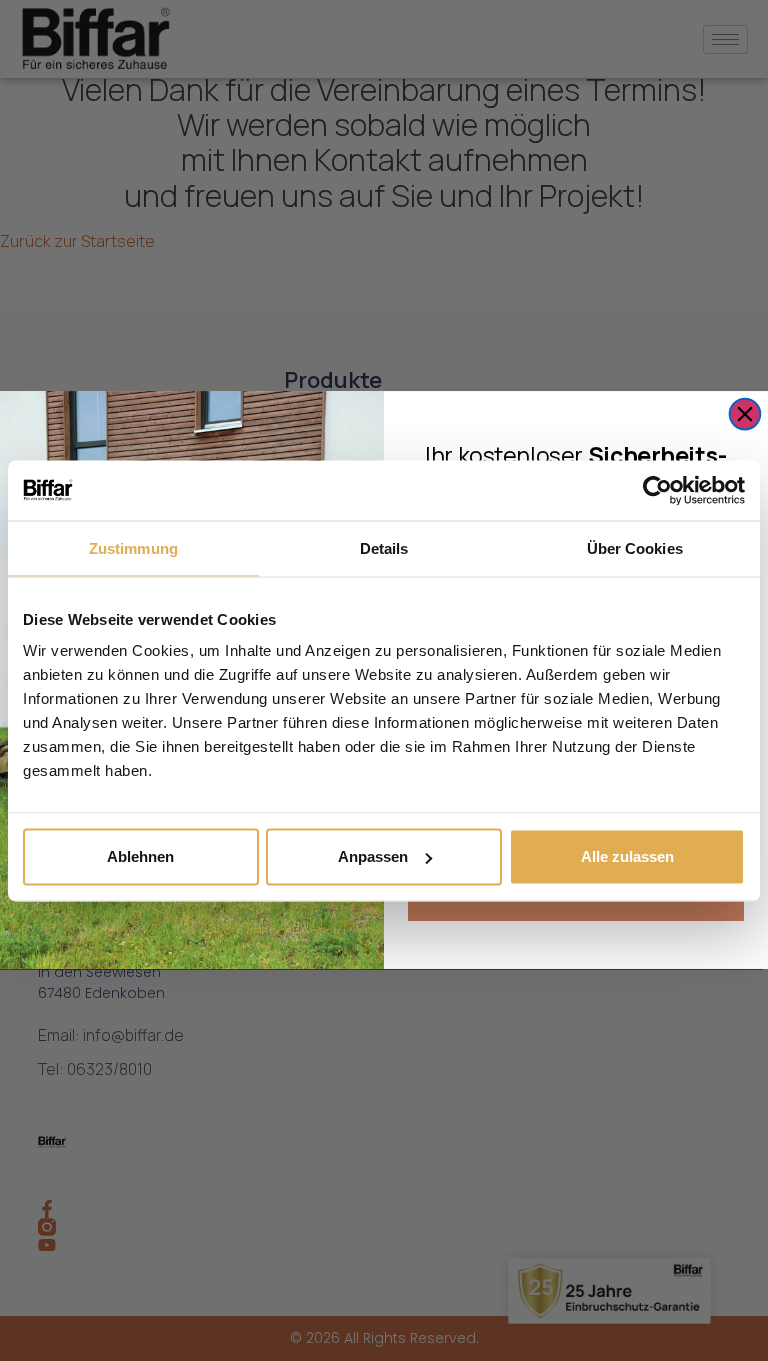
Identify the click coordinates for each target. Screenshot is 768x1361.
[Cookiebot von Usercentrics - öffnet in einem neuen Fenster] (657, 490)
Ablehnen (140, 856)
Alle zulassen (627, 856)
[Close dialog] (745, 414)
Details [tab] (384, 547)
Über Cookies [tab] (635, 547)
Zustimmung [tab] (133, 547)
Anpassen (373, 856)
